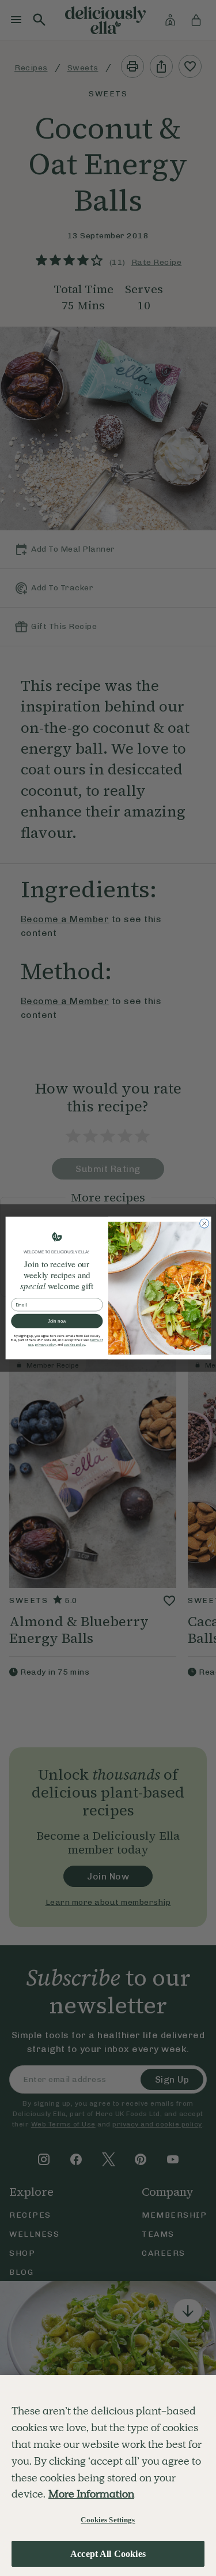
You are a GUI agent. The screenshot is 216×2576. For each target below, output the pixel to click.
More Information (91, 2494)
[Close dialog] (204, 1223)
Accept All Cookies (108, 2554)
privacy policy (45, 1345)
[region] (108, 2476)
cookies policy (74, 1345)
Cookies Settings (108, 2520)
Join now (56, 1321)
